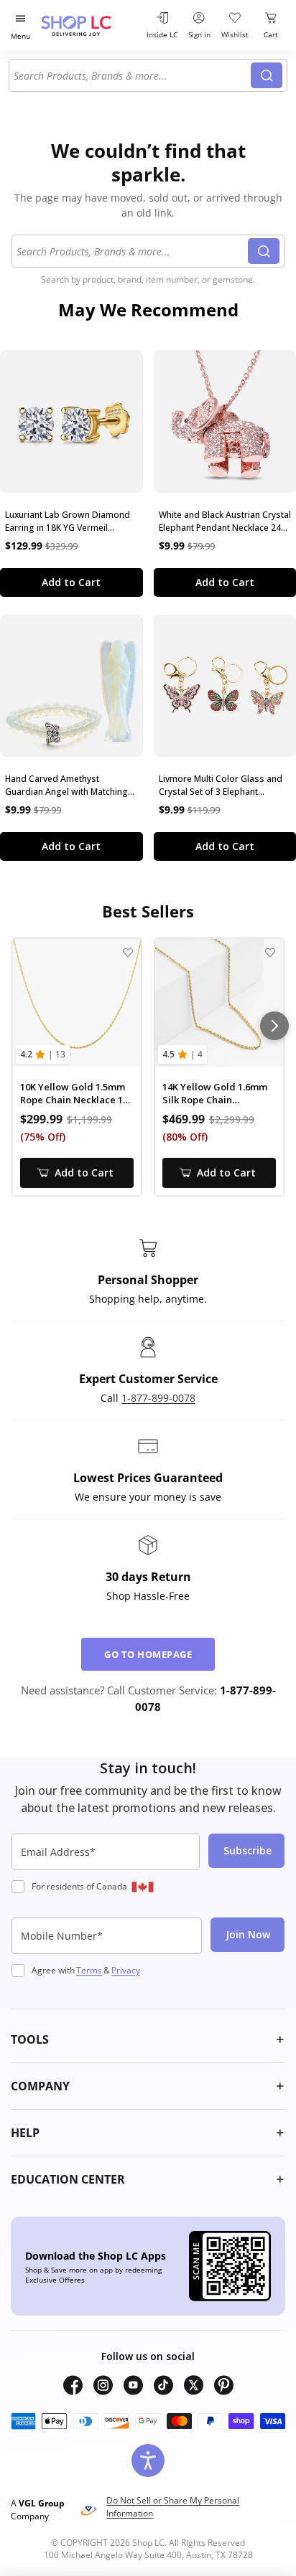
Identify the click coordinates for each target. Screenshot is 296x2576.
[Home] (91, 25)
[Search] (267, 75)
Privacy (126, 1970)
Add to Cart (71, 582)
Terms (89, 1970)
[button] (148, 2039)
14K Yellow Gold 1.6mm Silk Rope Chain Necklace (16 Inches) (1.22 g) (215, 1094)
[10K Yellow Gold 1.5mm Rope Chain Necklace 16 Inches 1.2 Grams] (77, 1003)
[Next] (274, 1026)
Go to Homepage (148, 1654)
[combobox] (132, 75)
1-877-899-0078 (158, 1398)
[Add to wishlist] (128, 952)
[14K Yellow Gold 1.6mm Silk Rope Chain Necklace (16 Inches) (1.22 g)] (219, 1003)
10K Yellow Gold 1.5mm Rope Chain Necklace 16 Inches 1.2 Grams (74, 1094)
